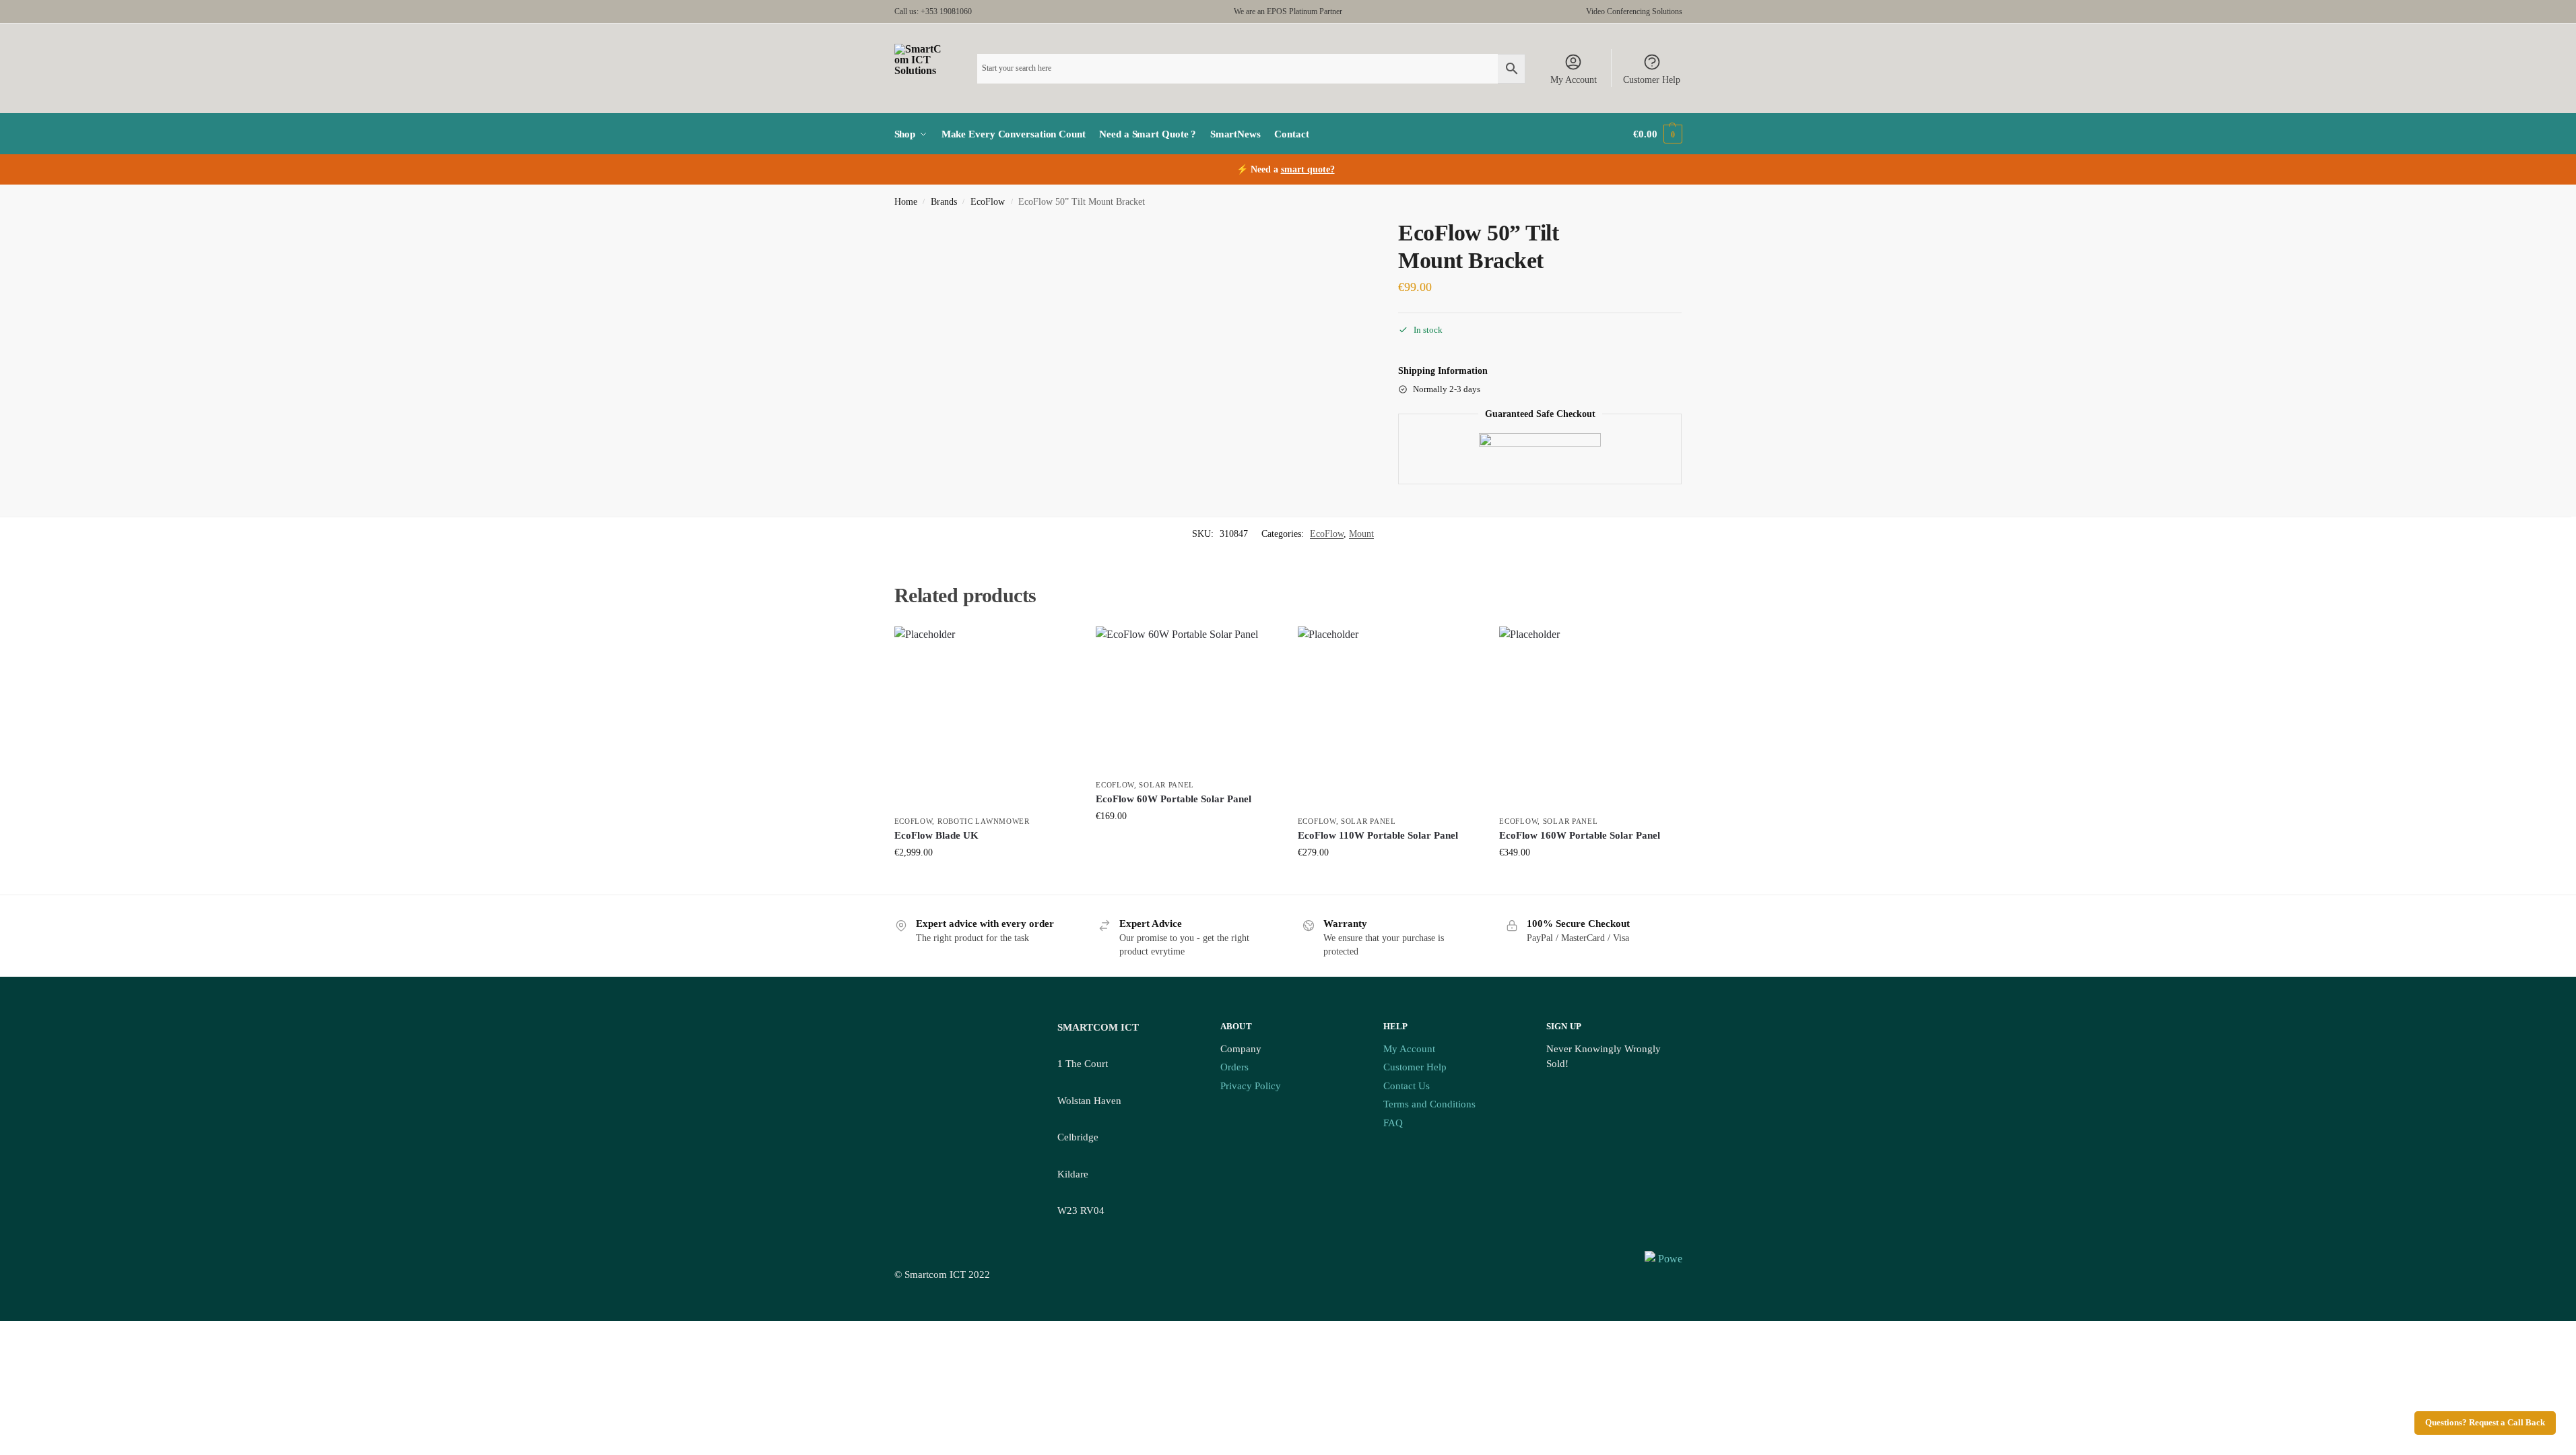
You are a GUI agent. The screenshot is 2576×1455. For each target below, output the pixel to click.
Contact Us (1407, 1086)
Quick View (985, 881)
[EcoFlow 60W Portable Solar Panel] (1187, 699)
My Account (1574, 80)
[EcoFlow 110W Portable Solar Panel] (1389, 717)
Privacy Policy (1251, 1086)
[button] (1657, 134)
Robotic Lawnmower (984, 821)
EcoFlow (988, 202)
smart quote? (1308, 169)
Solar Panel (1166, 785)
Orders (1234, 1067)
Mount (1361, 534)
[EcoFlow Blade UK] (985, 717)
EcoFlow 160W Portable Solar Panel (1580, 835)
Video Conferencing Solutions (1634, 11)
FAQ (1393, 1123)
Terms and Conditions (1429, 1104)
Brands (944, 202)
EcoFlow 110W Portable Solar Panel (1378, 835)
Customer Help (1652, 80)
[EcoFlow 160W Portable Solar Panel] (1590, 717)
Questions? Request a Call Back (2485, 1423)
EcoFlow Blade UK (936, 835)
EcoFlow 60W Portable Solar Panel (1174, 799)
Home (906, 202)
